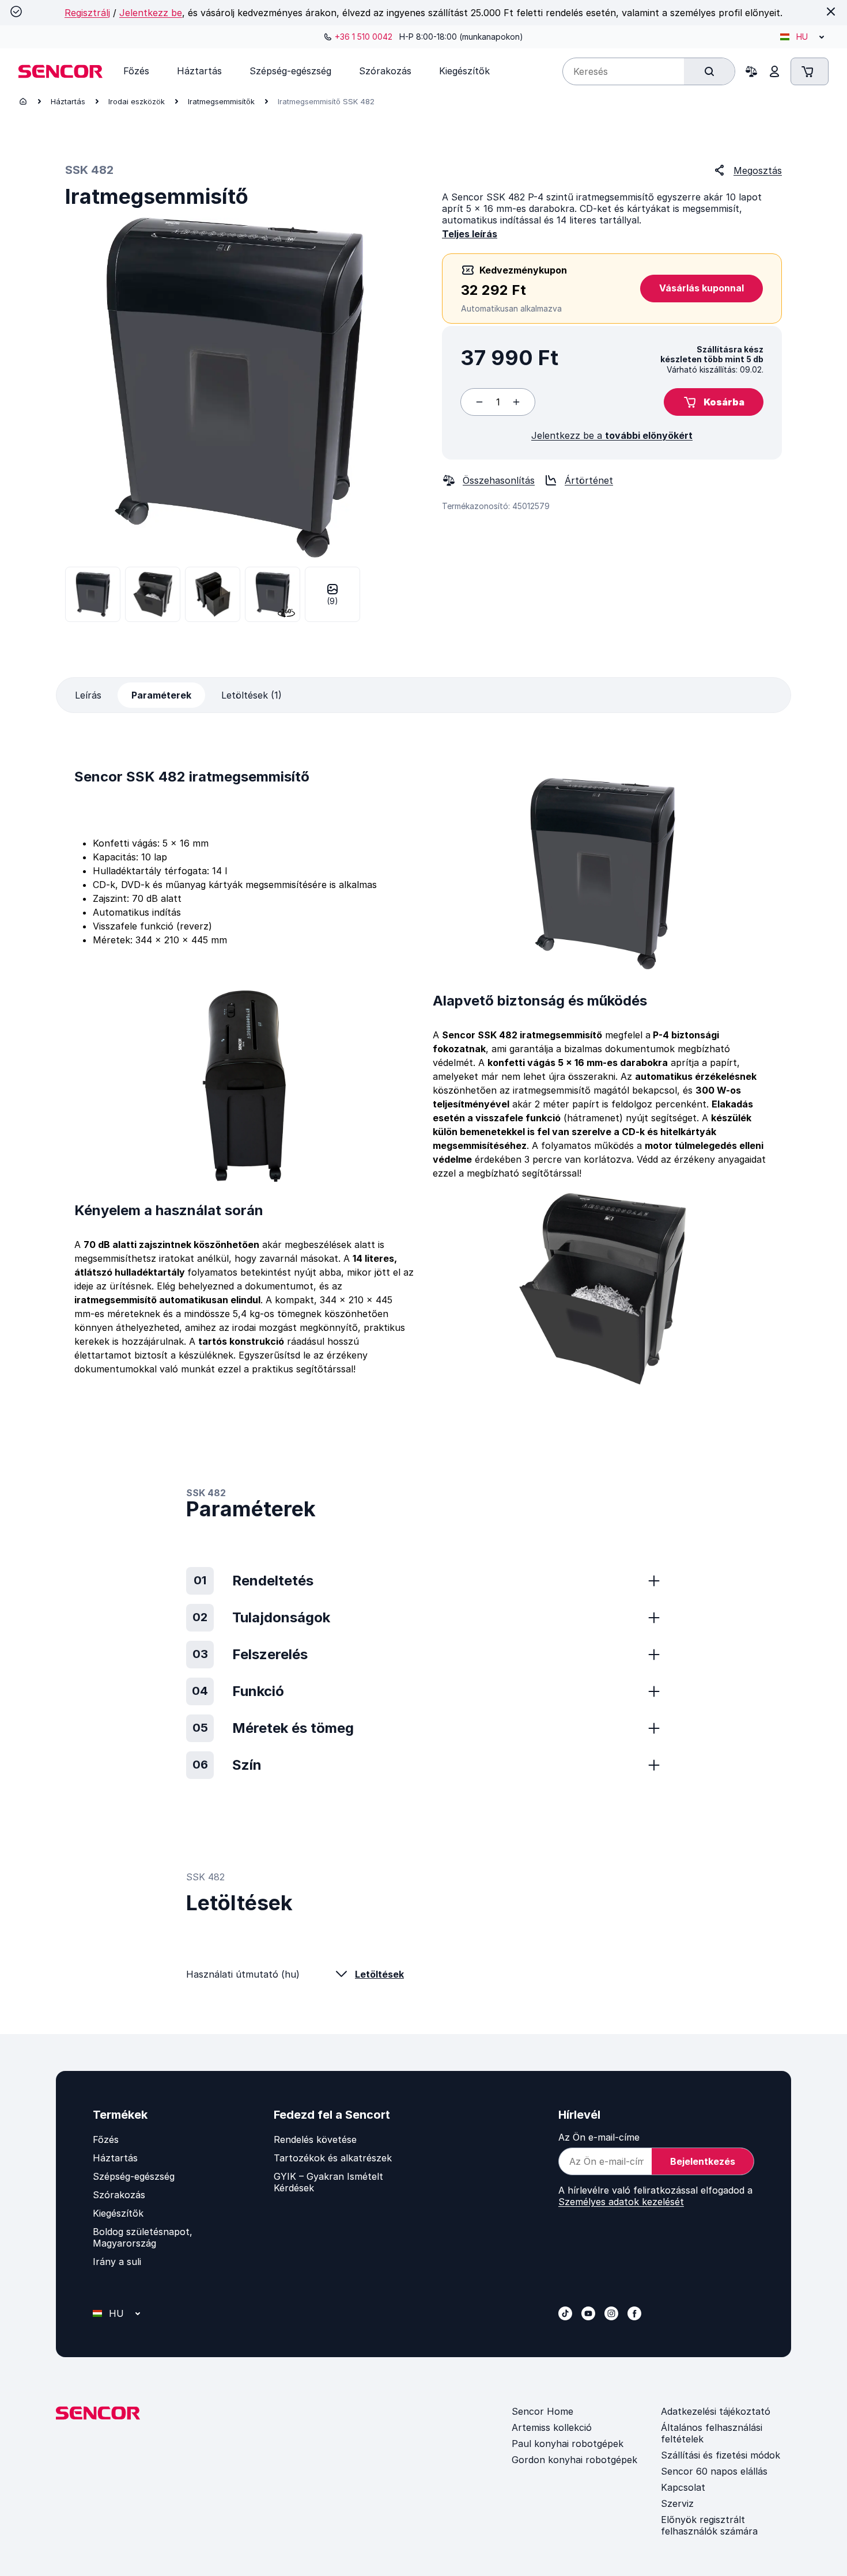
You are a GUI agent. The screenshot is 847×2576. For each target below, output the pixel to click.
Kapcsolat (683, 2487)
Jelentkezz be (151, 13)
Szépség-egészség (134, 2176)
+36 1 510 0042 (364, 37)
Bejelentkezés (703, 2161)
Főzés (106, 2139)
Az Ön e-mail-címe (599, 2137)
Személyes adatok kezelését (621, 2202)
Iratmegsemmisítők (221, 101)
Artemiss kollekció (552, 2427)
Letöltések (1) (252, 695)
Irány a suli (117, 2262)
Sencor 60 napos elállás (714, 2471)
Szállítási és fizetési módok (721, 2455)
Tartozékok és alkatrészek (333, 2158)
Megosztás (758, 170)
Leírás (88, 695)
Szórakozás (119, 2195)
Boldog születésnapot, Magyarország (143, 2237)
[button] (714, 402)
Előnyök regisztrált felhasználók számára (709, 2525)
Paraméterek (161, 695)
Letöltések (379, 1974)
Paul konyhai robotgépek (568, 2444)
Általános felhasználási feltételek (712, 2433)
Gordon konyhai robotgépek (574, 2460)
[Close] (831, 12)
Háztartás (68, 101)
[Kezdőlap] (23, 101)
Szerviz (677, 2503)
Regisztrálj (87, 13)
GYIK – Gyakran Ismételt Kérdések (328, 2182)
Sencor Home (542, 2411)
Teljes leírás (470, 234)
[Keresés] (709, 71)
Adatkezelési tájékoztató (716, 2411)
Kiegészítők (118, 2213)
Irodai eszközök (137, 101)
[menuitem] (136, 71)
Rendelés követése (315, 2139)
